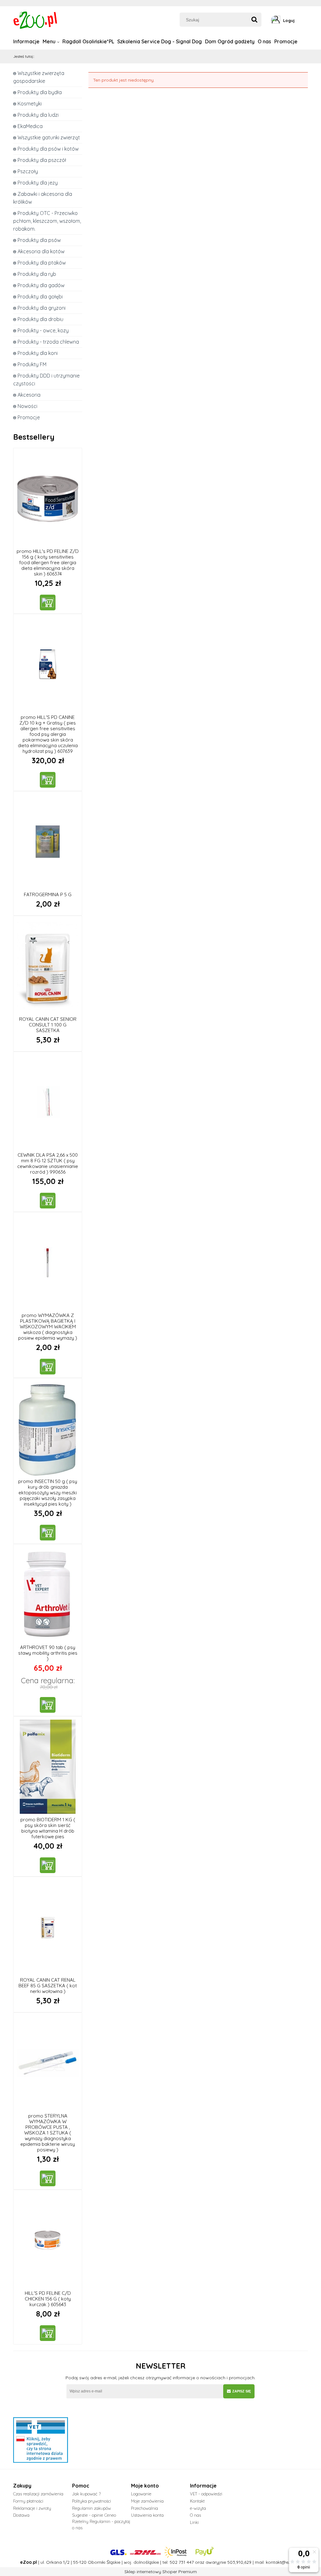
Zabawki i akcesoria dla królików (43, 198)
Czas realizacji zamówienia (38, 2494)
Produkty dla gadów (41, 285)
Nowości (27, 406)
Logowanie (141, 2494)
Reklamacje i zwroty (32, 2508)
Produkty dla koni (38, 353)
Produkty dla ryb (37, 274)
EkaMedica (30, 126)
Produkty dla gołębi (40, 297)
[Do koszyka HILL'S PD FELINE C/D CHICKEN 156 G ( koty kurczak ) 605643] (48, 2333)
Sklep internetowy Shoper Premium (161, 2572)
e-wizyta (198, 2508)
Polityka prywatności (92, 2501)
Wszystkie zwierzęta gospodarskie (39, 77)
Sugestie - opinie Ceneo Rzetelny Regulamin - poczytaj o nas (101, 2521)
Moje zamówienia (147, 2501)
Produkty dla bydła (40, 92)
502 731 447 (182, 2562)
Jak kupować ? (86, 2494)
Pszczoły (28, 171)
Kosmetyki (30, 104)
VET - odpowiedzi (206, 2494)
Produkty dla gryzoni (42, 308)
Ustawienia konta (147, 2515)
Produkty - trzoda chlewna (48, 342)
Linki (194, 2522)
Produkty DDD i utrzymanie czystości (46, 380)
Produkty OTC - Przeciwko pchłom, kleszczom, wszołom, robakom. (47, 221)
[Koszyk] (306, 20)
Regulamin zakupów (92, 2508)
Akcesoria (29, 395)
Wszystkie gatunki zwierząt (49, 137)
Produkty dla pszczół (42, 160)
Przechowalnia (145, 2508)
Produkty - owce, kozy (43, 330)
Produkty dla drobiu (40, 319)
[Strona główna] (36, 19)
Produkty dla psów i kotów (48, 149)
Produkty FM (32, 364)
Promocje (29, 417)
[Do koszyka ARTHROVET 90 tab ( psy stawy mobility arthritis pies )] (48, 1705)
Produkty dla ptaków (42, 263)
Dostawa (21, 2515)
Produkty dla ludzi (38, 115)
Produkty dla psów (39, 240)
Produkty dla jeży (38, 183)
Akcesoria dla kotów (41, 251)
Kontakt (197, 2501)
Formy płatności (28, 2501)
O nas (195, 2515)
